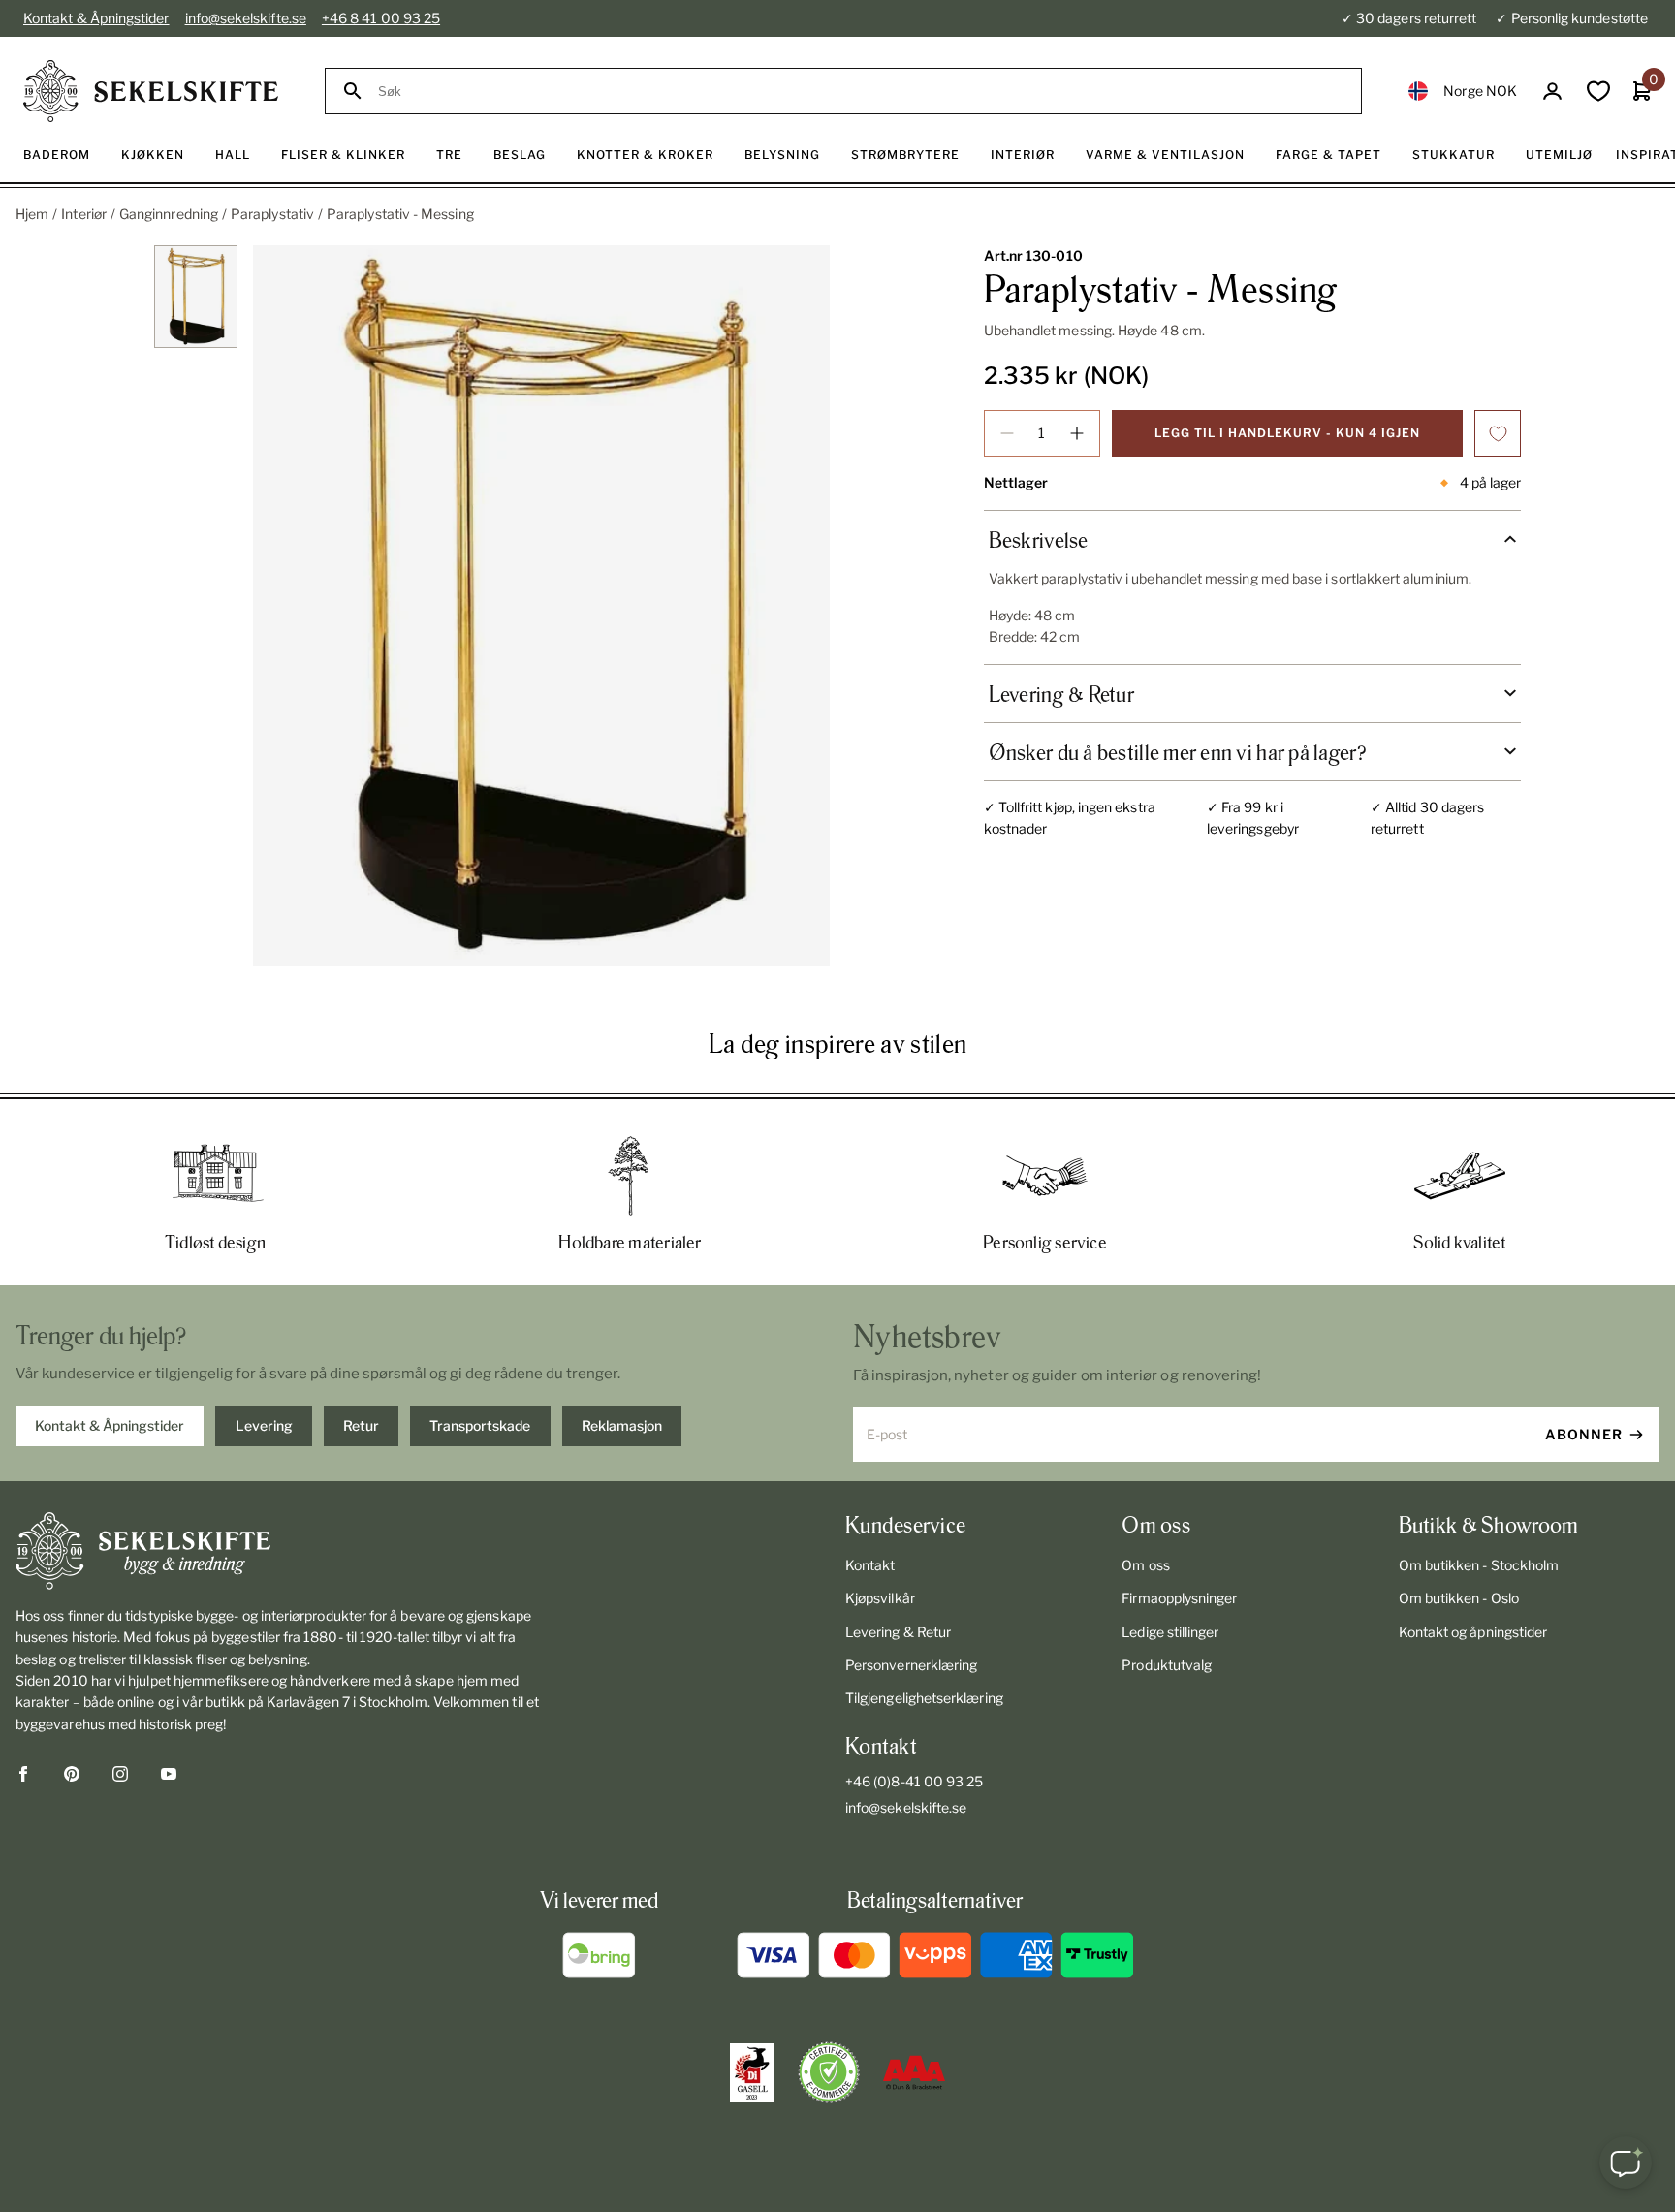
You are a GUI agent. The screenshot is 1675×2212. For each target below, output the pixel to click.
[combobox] (861, 92)
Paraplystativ (272, 214)
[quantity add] (1077, 433)
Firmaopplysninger (1179, 1598)
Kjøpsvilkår (880, 1598)
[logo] (151, 91)
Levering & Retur (898, 1632)
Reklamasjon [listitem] (622, 1425)
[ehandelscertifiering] (829, 2072)
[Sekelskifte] (284, 1551)
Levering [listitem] (264, 1425)
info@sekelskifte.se (246, 18)
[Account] (1552, 92)
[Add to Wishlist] (1498, 433)
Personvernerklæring (911, 1665)
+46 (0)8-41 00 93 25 (914, 1781)
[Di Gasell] (752, 2073)
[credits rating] (914, 2072)
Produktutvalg (1167, 1665)
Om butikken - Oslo (1459, 1598)
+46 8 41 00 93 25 (381, 18)
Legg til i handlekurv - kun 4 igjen (1287, 433)
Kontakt (870, 1565)
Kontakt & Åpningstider (96, 18)
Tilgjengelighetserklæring (924, 1698)
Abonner (1584, 1434)
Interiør (84, 214)
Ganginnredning (169, 214)
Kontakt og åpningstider (1473, 1632)
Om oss (1145, 1565)
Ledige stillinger (1170, 1632)
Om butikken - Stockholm (1479, 1565)
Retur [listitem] (361, 1425)
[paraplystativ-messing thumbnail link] (196, 297)
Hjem (32, 214)
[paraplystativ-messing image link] (541, 606)
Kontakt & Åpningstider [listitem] (110, 1425)
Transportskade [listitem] (480, 1425)
